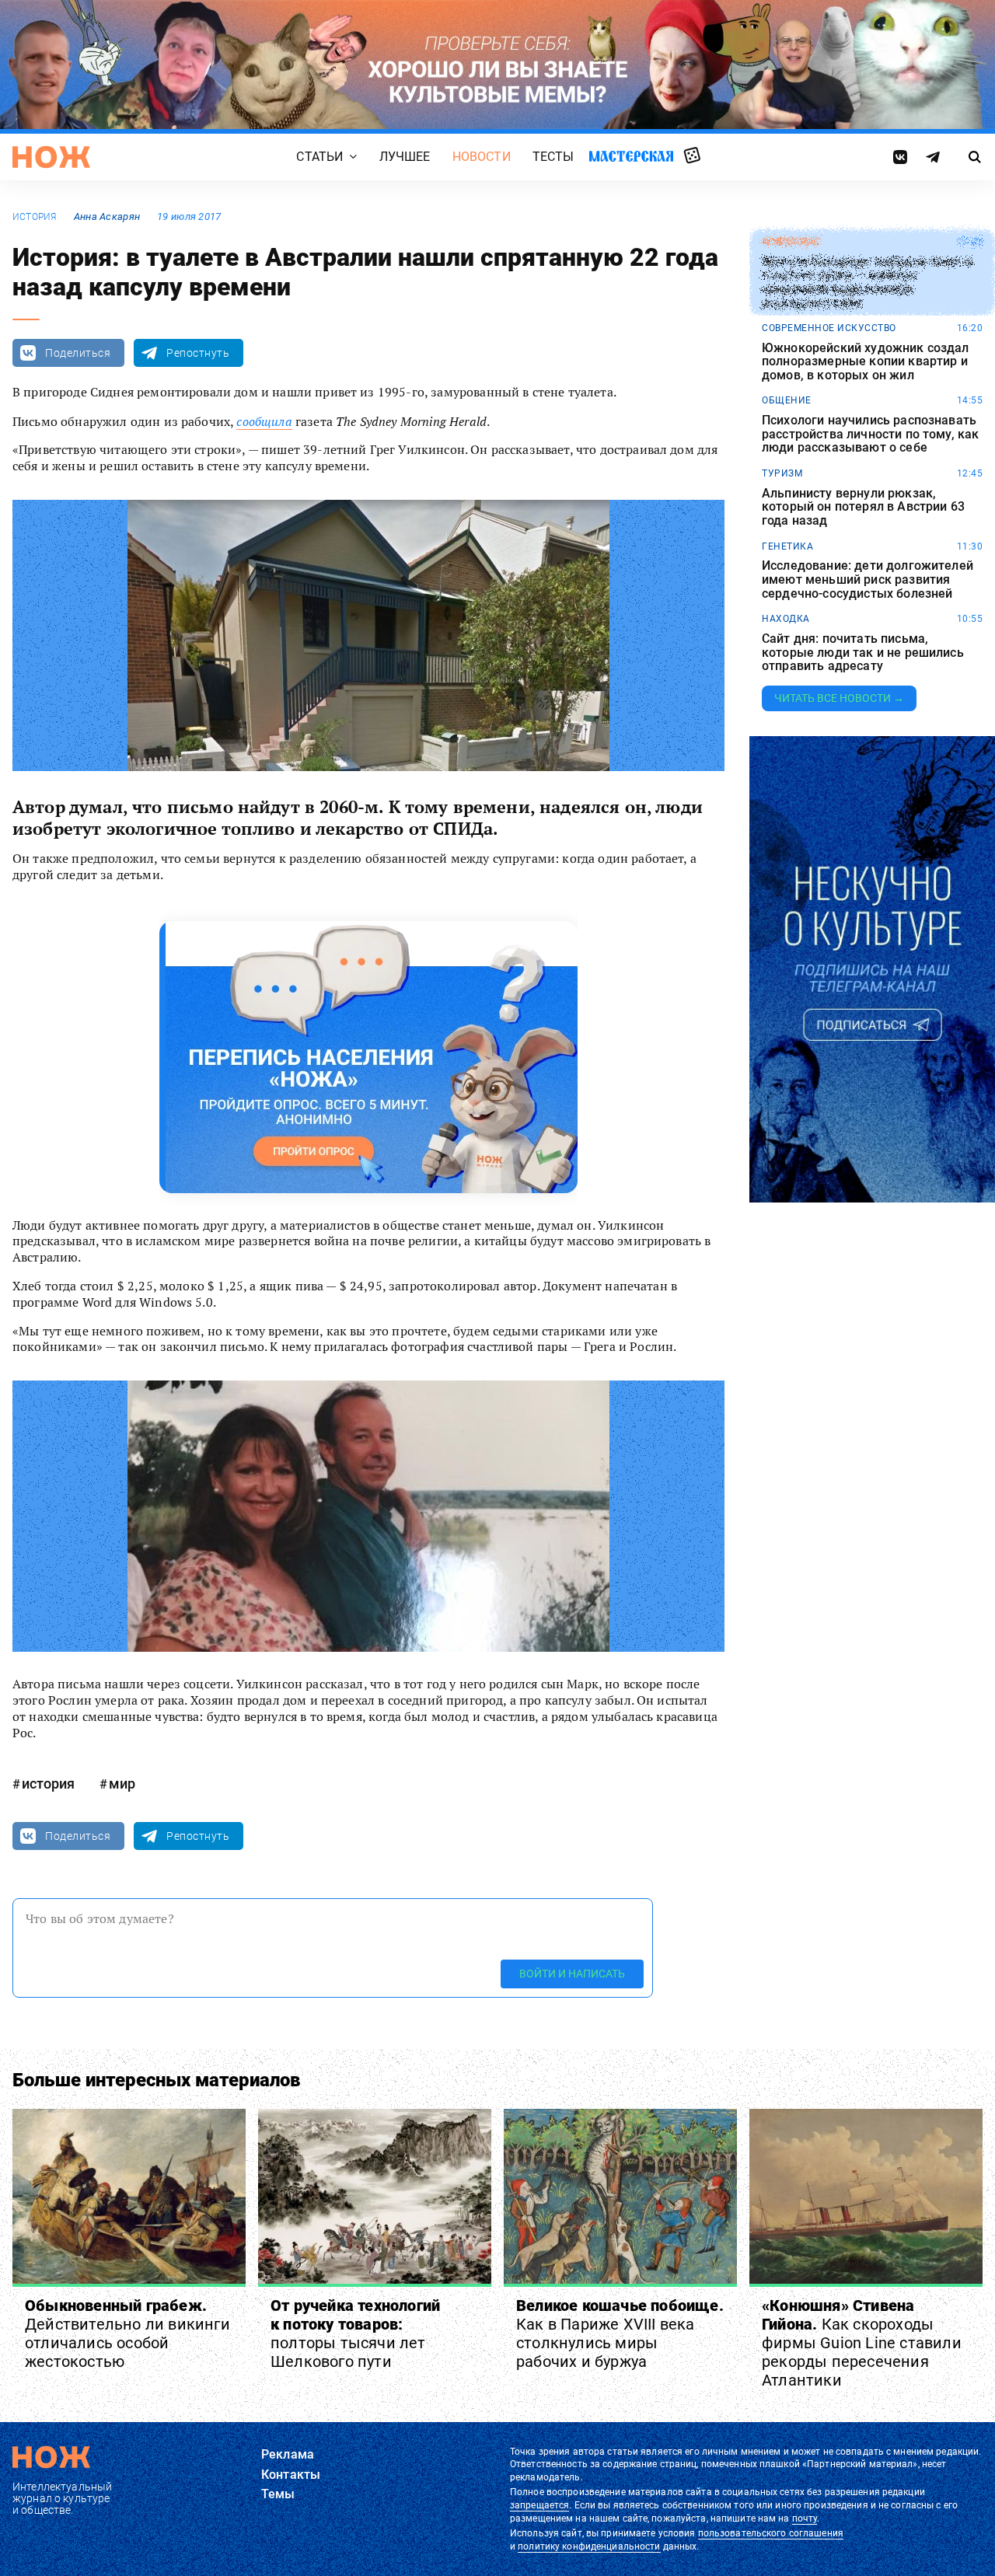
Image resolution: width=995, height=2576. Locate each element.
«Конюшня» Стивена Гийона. (862, 2343)
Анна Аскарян (107, 216)
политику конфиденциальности (589, 2546)
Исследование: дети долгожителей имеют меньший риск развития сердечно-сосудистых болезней (868, 579)
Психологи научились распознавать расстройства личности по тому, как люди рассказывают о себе (870, 434)
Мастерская (631, 156)
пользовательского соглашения (771, 2533)
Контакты (291, 2475)
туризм (782, 473)
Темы (278, 2494)
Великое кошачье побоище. (620, 2333)
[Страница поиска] (975, 157)
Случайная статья (692, 156)
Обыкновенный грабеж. (127, 2333)
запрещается (539, 2505)
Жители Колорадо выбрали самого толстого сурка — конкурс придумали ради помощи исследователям (867, 282)
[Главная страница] (51, 157)
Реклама (288, 2454)
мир (122, 1784)
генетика (787, 546)
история (35, 217)
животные (791, 242)
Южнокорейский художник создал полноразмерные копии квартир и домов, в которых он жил (866, 362)
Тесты (553, 157)
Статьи (319, 157)
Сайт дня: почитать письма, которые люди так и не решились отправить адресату (863, 653)
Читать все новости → (839, 698)
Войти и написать (572, 1974)
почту (805, 2518)
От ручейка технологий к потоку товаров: (355, 2333)
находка (786, 619)
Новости (482, 157)
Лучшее (405, 157)
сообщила (264, 421)
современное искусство (829, 328)
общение (787, 400)
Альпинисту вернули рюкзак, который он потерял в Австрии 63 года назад (863, 507)
